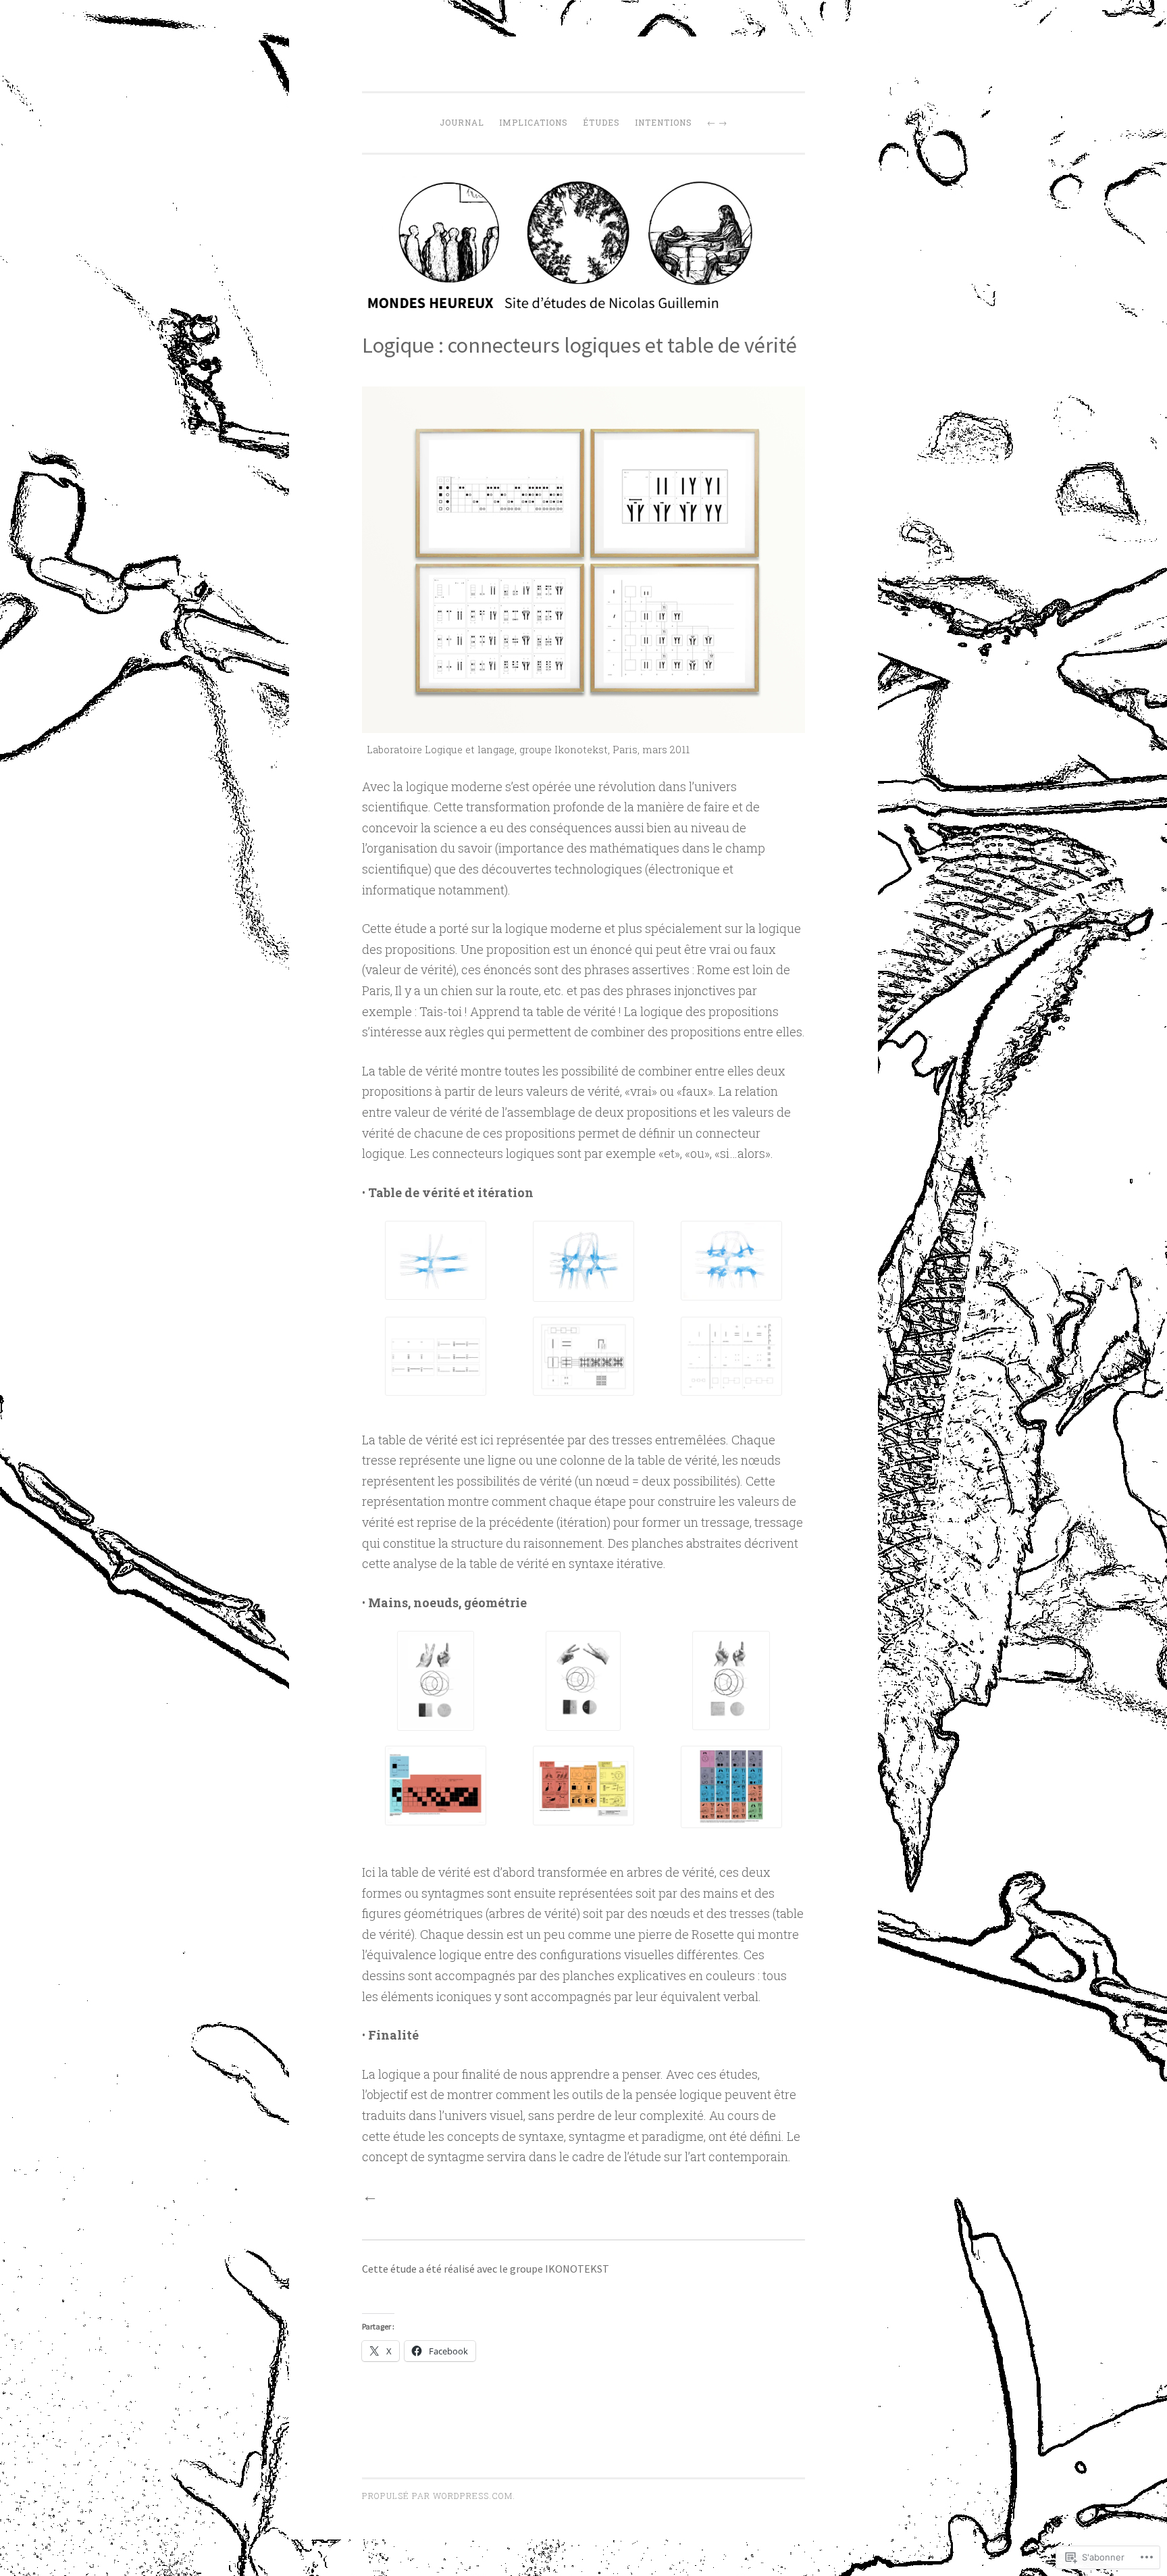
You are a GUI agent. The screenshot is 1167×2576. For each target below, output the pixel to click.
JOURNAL (462, 122)
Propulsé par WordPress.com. (439, 2496)
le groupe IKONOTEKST (554, 2269)
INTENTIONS (664, 122)
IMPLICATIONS (534, 122)
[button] (436, 1263)
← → (717, 122)
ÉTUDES (601, 122)
